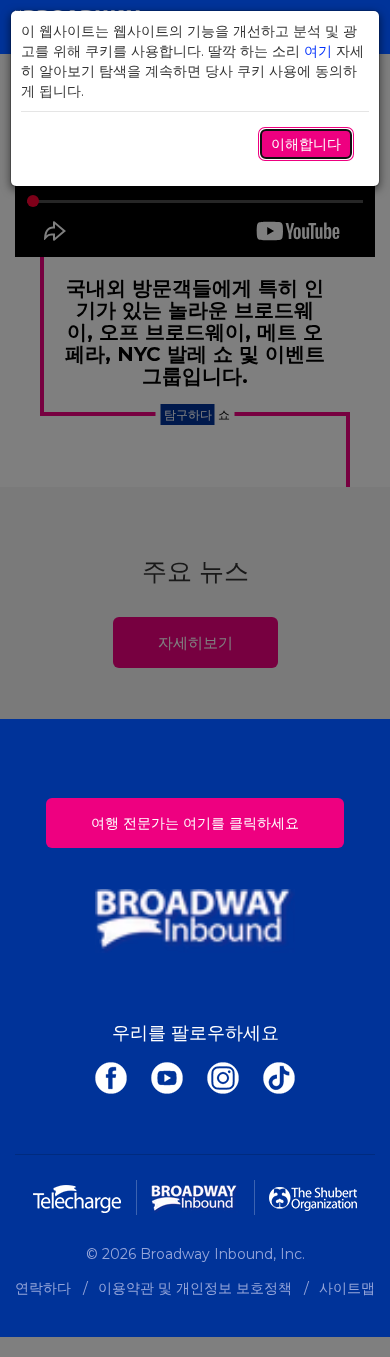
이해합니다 (306, 144)
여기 (318, 51)
